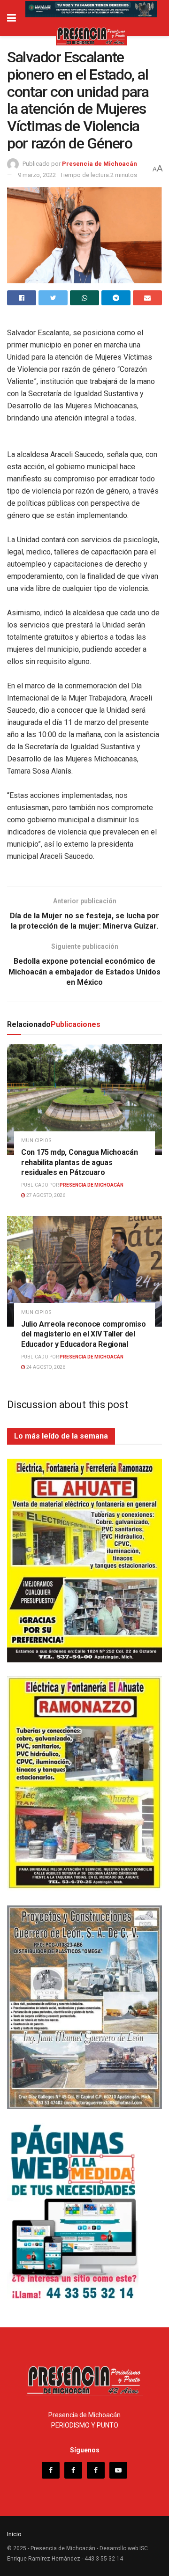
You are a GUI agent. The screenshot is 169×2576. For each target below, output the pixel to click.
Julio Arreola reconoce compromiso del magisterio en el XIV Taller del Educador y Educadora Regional (83, 1334)
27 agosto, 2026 (45, 1195)
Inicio (14, 2534)
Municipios (36, 1140)
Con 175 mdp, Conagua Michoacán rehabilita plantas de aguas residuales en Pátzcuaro (79, 1162)
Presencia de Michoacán (100, 164)
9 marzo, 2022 (37, 175)
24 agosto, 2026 (45, 1367)
